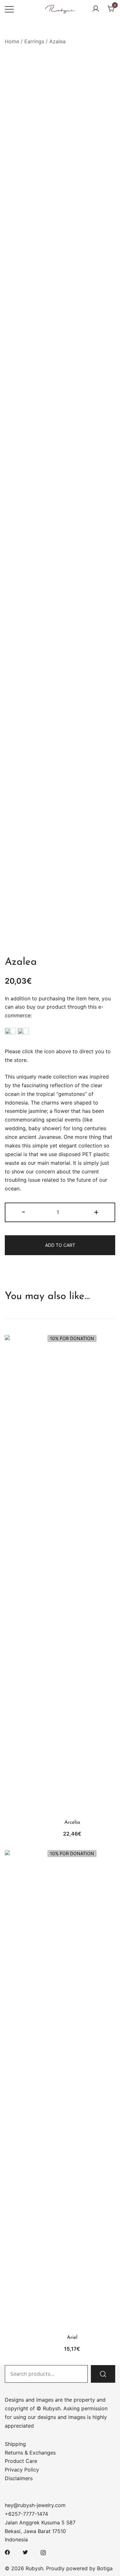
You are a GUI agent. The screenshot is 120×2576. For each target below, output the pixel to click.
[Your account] (96, 9)
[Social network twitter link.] (25, 2552)
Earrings (34, 41)
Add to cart (60, 1245)
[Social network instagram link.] (43, 2552)
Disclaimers (19, 2478)
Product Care (21, 2461)
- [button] (24, 1212)
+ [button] (96, 1212)
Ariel (72, 2338)
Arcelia (72, 1822)
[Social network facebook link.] (7, 2552)
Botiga (105, 2568)
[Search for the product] (103, 2374)
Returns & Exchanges (30, 2453)
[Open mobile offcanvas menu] (9, 9)
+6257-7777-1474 (26, 2514)
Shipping (15, 2444)
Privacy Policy (22, 2470)
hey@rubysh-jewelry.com (35, 2505)
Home (12, 41)
